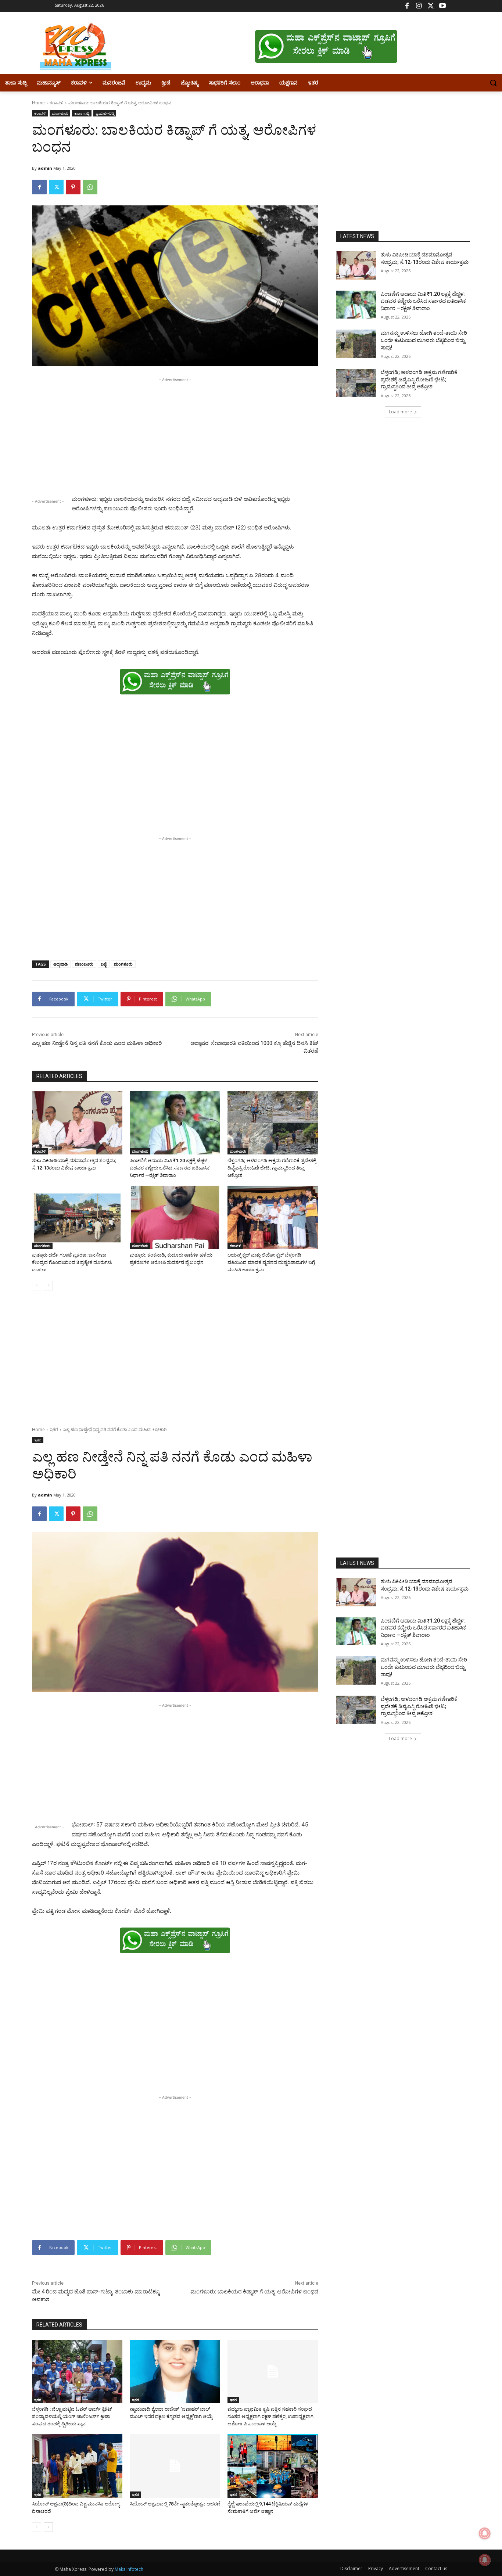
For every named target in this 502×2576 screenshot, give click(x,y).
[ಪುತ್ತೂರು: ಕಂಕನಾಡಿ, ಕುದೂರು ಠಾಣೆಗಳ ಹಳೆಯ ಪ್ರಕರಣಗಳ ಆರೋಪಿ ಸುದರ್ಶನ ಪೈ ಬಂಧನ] (175, 1217)
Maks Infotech (129, 2569)
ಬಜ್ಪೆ (104, 964)
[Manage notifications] (485, 2560)
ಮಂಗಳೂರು (60, 113)
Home (38, 103)
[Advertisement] (175, 435)
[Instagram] (419, 6)
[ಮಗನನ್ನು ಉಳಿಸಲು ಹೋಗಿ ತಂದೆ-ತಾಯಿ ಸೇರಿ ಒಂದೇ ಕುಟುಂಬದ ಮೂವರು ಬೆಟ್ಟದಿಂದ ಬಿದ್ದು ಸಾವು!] (356, 344)
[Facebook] (407, 6)
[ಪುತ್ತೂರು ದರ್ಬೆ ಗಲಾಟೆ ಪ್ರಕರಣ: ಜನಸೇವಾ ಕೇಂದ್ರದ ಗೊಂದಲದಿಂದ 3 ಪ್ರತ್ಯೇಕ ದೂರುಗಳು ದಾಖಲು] (77, 1217)
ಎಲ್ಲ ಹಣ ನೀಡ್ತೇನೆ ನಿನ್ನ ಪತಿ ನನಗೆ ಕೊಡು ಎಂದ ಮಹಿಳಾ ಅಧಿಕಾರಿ (97, 1043)
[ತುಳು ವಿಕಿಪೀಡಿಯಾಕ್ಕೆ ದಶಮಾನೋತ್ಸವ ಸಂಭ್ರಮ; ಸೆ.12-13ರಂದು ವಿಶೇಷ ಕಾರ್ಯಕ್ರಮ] (77, 1123)
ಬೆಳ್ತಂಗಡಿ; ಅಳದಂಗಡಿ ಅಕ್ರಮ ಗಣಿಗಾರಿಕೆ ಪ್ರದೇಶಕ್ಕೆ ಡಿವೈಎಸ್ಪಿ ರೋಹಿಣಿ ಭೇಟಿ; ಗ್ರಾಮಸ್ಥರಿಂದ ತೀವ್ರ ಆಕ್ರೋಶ (272, 1168)
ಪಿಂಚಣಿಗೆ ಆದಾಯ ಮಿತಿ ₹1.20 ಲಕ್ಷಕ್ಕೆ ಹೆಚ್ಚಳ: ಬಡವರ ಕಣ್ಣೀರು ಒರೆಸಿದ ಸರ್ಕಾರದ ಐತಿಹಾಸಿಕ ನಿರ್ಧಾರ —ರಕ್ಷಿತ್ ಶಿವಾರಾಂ (170, 1168)
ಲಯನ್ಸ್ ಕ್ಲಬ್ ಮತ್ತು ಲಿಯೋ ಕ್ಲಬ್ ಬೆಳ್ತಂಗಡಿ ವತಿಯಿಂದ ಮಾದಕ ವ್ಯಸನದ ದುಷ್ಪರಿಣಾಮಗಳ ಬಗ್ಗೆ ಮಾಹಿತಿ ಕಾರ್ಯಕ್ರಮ (271, 1262)
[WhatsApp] (90, 187)
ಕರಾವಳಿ (57, 103)
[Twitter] (431, 6)
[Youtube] (442, 6)
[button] (493, 83)
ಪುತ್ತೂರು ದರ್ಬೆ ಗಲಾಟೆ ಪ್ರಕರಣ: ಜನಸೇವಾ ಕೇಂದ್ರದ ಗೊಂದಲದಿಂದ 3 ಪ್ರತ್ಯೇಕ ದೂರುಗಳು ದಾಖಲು (72, 1262)
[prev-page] (37, 1286)
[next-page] (48, 1286)
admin (45, 168)
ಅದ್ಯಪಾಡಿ (60, 964)
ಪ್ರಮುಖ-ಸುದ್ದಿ (105, 113)
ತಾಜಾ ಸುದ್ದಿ (82, 113)
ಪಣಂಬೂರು (84, 964)
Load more (400, 412)
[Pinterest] (73, 187)
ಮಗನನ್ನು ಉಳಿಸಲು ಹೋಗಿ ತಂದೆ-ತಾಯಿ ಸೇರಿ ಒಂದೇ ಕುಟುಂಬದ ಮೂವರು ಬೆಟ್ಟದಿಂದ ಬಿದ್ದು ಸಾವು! (424, 340)
